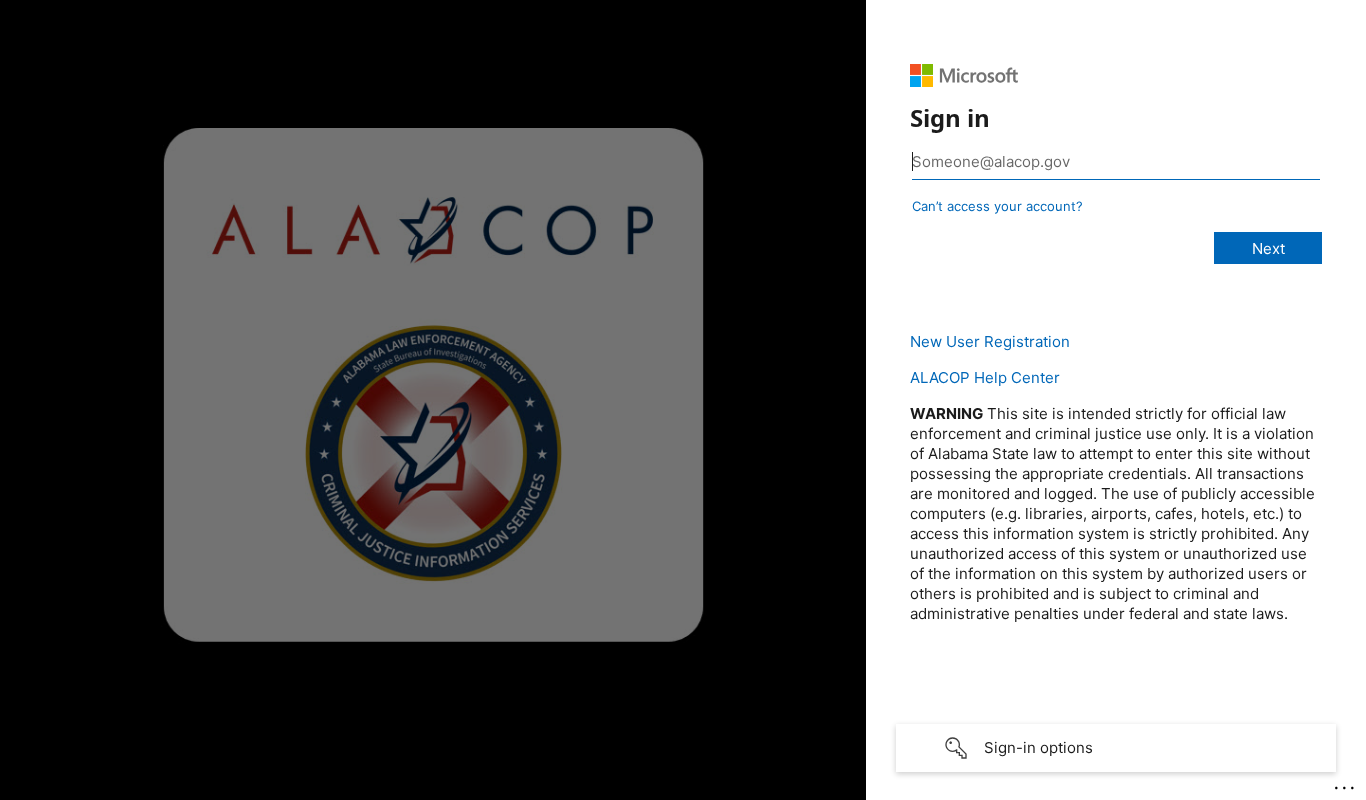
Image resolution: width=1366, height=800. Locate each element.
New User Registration (990, 341)
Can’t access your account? (997, 206)
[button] (1116, 748)
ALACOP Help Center (985, 377)
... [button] (1346, 783)
